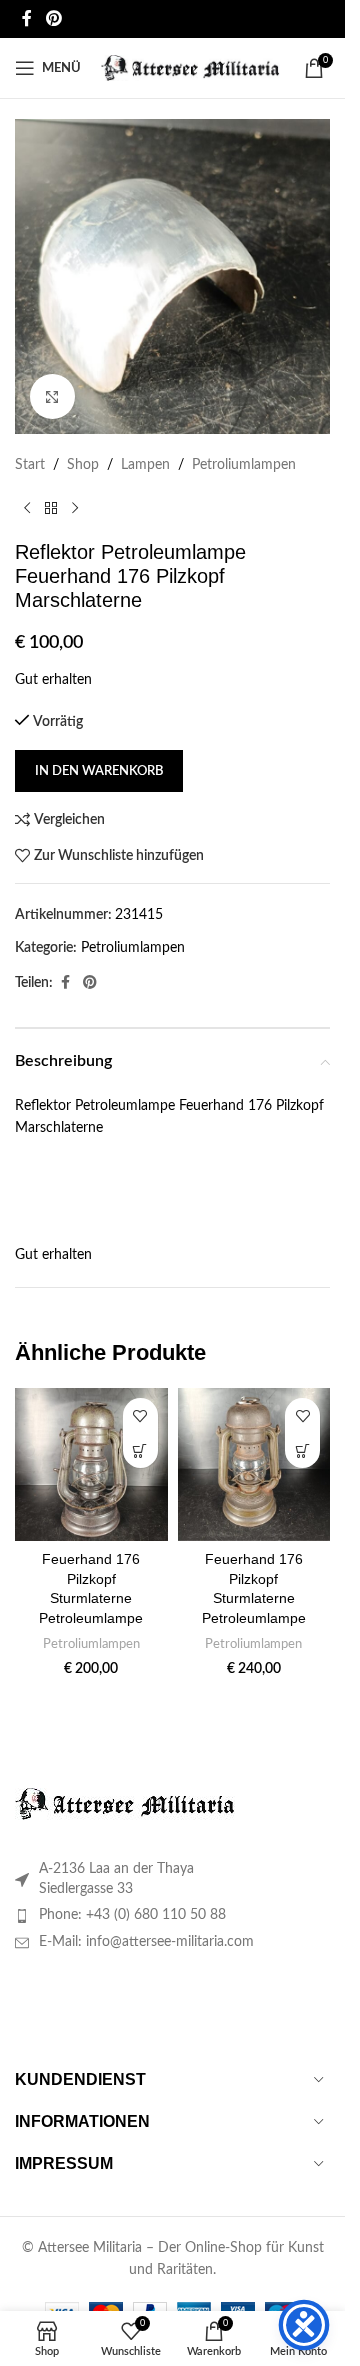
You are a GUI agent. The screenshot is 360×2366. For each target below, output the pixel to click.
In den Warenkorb (99, 771)
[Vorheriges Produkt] (27, 508)
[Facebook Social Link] (27, 18)
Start (30, 465)
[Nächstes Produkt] (75, 508)
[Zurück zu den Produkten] (51, 508)
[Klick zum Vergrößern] (52, 396)
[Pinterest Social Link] (53, 18)
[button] (140, 1450)
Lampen (145, 465)
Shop (83, 465)
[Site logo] (190, 68)
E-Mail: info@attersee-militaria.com (146, 1942)
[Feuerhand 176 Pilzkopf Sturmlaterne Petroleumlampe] (91, 1464)
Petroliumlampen (244, 465)
